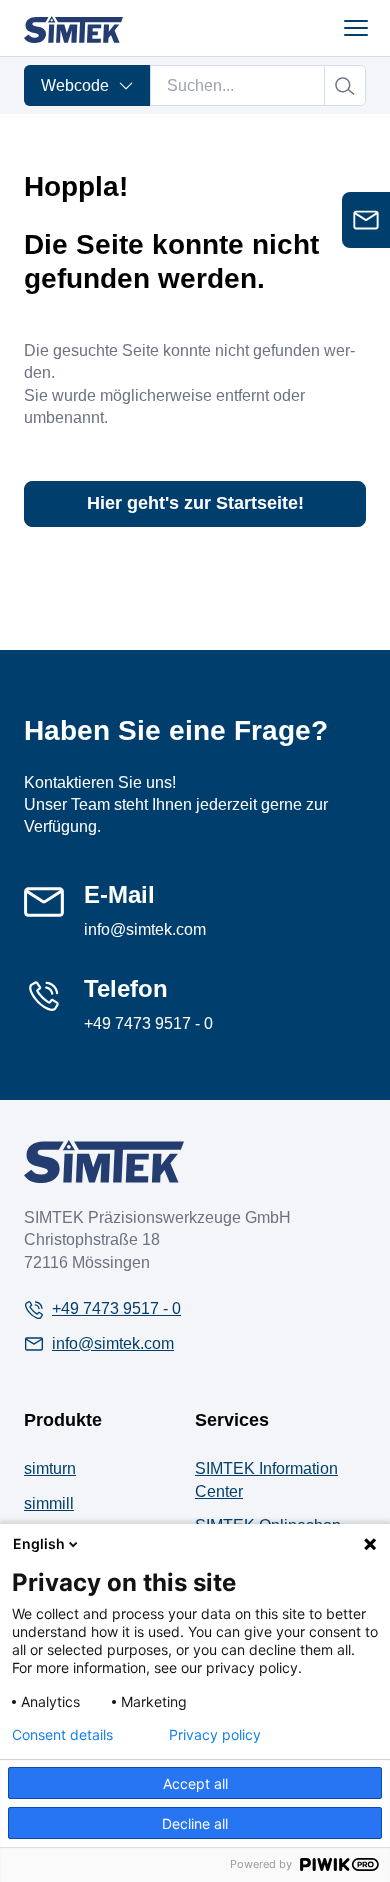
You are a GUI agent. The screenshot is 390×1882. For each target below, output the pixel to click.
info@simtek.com (145, 929)
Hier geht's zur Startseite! (195, 503)
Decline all (195, 1823)
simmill (49, 1503)
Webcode (75, 85)
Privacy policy (215, 1735)
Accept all (195, 1783)
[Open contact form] (366, 220)
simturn (50, 1468)
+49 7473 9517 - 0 (148, 1023)
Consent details (62, 1735)
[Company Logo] (104, 1161)
